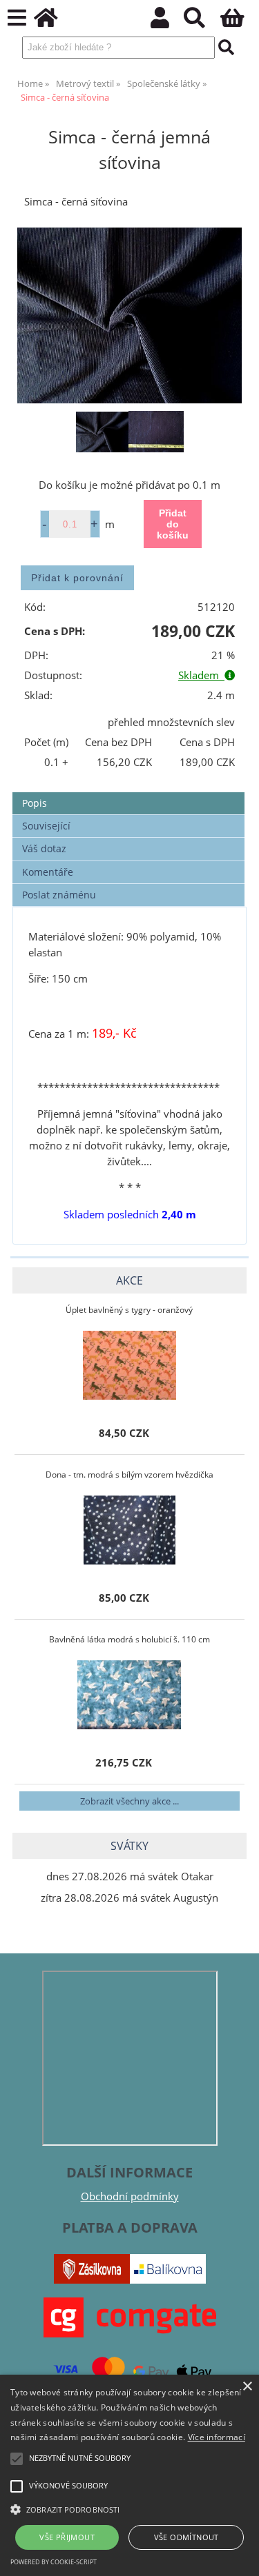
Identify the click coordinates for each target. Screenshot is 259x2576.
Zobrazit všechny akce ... (129, 1801)
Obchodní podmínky (130, 2196)
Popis (35, 803)
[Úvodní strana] (54, 22)
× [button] (247, 2387)
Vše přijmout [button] (67, 2537)
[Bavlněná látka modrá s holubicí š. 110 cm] (129, 1695)
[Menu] (17, 18)
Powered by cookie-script (54, 2562)
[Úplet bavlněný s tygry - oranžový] (130, 1365)
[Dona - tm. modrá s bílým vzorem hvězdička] (129, 1530)
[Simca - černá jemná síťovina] (129, 315)
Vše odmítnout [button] (186, 2537)
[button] (129, 2508)
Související (46, 826)
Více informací (217, 2437)
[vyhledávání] (202, 22)
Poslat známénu (59, 895)
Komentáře (48, 872)
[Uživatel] (167, 22)
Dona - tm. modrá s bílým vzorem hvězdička (129, 1475)
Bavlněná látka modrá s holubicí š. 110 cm (129, 1639)
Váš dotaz (44, 848)
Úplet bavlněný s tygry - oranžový (129, 1310)
